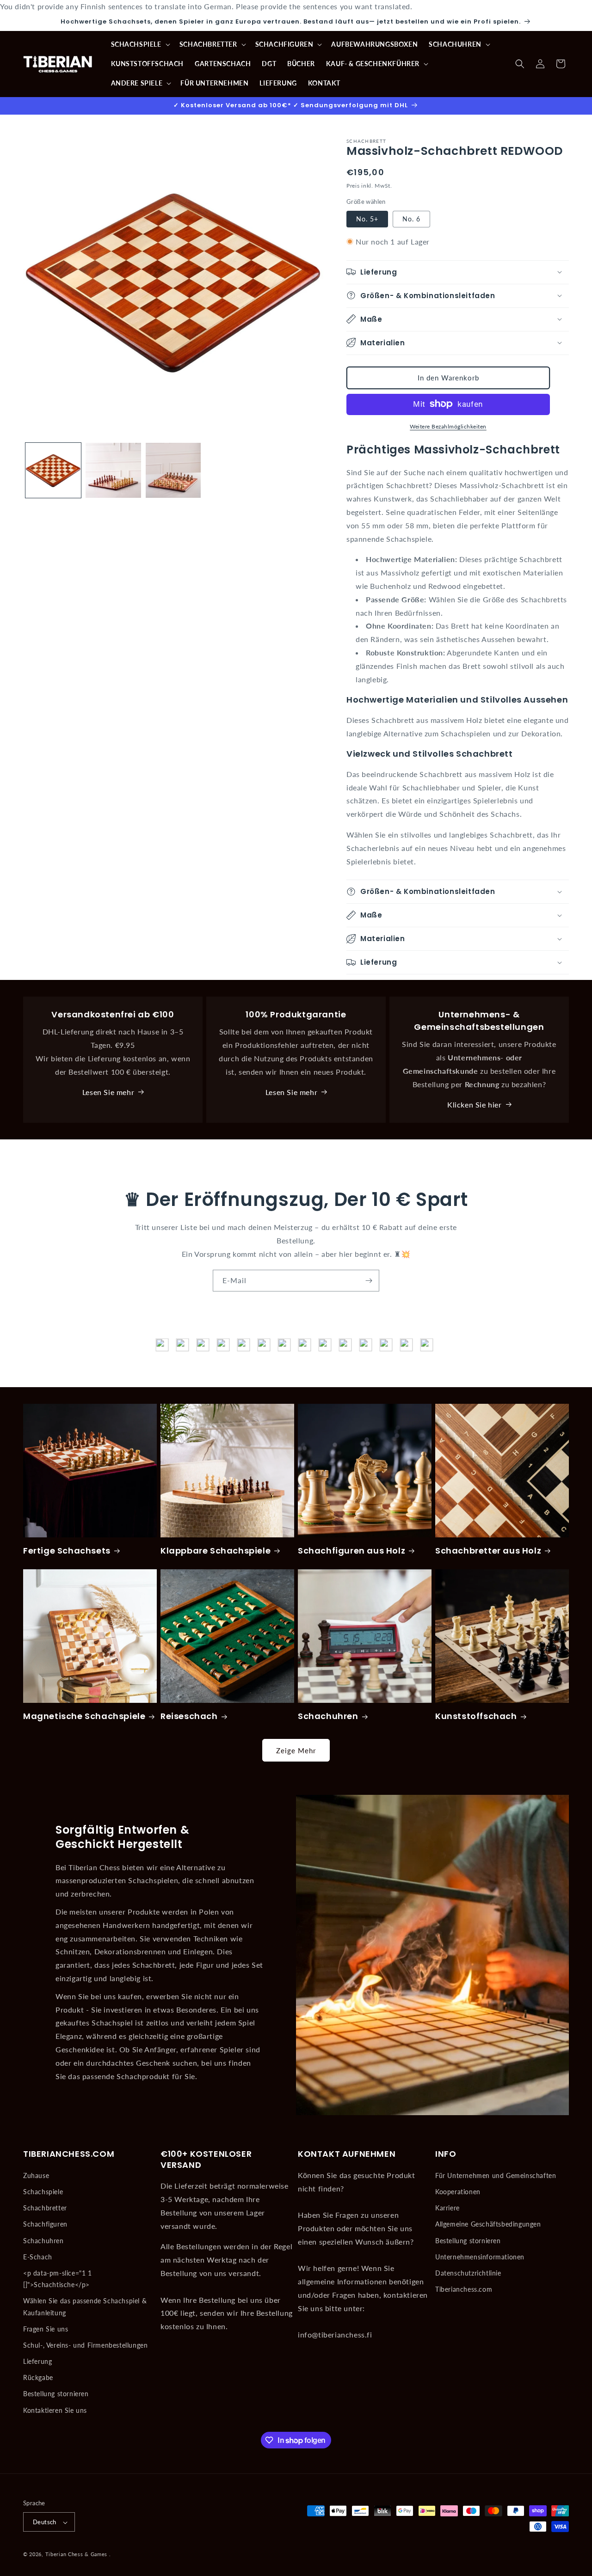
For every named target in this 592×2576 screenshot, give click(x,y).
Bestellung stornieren (56, 2394)
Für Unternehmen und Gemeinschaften (496, 2175)
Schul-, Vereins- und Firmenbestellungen (85, 2345)
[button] (140, 44)
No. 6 (411, 218)
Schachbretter (45, 2207)
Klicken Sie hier (475, 1104)
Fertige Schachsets (67, 1551)
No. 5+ (367, 218)
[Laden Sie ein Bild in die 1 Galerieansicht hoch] (53, 471)
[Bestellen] (369, 1281)
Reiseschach (189, 1716)
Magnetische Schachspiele (84, 1716)
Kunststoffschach (476, 1716)
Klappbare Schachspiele (216, 1551)
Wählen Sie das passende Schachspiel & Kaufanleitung (85, 2307)
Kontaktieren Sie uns (55, 2410)
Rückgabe (38, 2377)
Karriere (447, 2207)
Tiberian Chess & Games (76, 2555)
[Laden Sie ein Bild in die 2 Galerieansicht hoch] (113, 471)
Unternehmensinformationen (480, 2256)
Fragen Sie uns (46, 2328)
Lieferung (37, 2361)
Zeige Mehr (296, 1750)
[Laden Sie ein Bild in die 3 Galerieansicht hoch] (173, 471)
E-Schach (38, 2256)
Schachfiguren (45, 2224)
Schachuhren (328, 1716)
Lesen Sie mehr (108, 1092)
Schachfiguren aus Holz (351, 1551)
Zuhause (36, 2175)
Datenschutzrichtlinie (468, 2273)
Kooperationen (458, 2191)
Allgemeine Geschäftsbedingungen (488, 2224)
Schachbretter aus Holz (488, 1551)
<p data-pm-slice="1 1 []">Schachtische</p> (58, 2278)
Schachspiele (43, 2191)
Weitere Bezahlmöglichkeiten (448, 426)
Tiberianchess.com (464, 2289)
